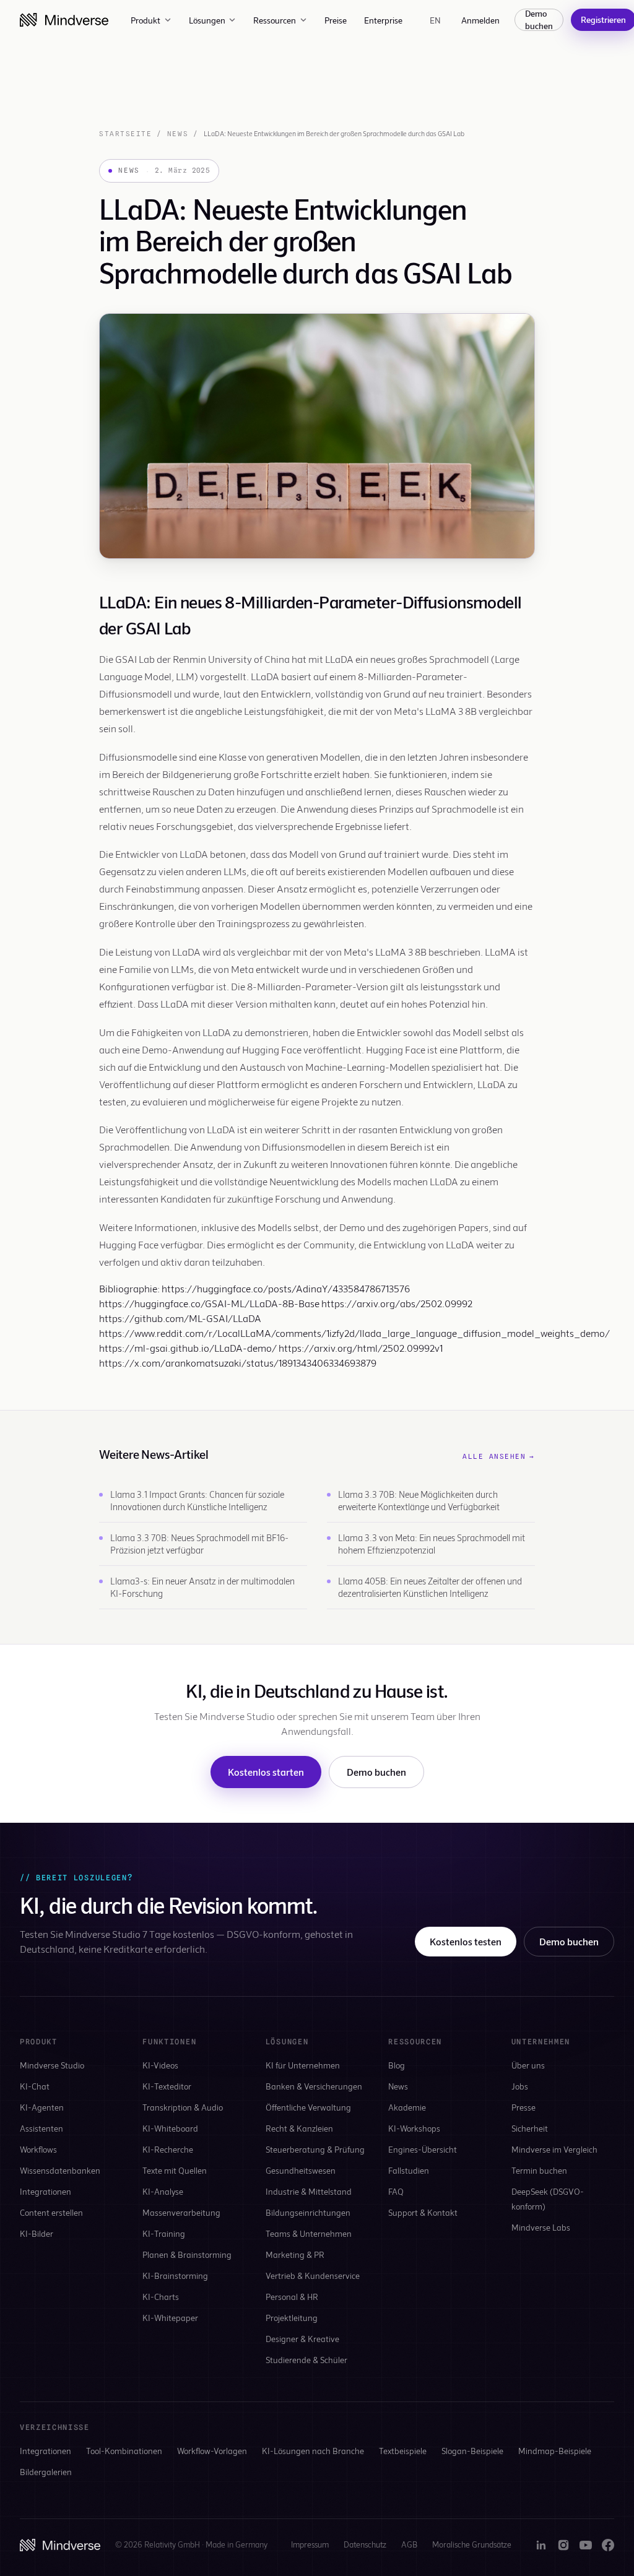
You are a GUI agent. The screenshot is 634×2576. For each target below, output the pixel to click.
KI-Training (164, 2233)
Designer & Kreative (302, 2339)
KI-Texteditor (167, 2086)
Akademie (407, 2107)
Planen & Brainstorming (187, 2254)
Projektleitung (292, 2318)
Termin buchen (539, 2170)
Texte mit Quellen (175, 2170)
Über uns (528, 2065)
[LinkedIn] (541, 2545)
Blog (397, 2065)
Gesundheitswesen (301, 2170)
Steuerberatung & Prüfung (315, 2149)
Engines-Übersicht (423, 2149)
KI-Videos (160, 2065)
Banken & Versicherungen (314, 2086)
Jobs (520, 2086)
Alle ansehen (499, 1456)
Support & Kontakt (423, 2212)
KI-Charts (161, 2297)
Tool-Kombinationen (124, 2451)
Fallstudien (409, 2170)
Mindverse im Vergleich (554, 2149)
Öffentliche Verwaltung (308, 2107)
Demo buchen (539, 20)
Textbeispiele (403, 2451)
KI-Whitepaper (170, 2318)
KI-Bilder (37, 2233)
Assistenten (41, 2128)
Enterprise (383, 20)
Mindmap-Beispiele (555, 2451)
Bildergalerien (46, 2472)
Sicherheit (530, 2128)
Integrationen (46, 2191)
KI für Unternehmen (303, 2065)
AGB (409, 2544)
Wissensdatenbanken (60, 2170)
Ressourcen (275, 20)
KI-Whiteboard (170, 2128)
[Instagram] (563, 2545)
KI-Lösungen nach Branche (313, 2451)
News (178, 134)
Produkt (145, 20)
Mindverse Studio (52, 2065)
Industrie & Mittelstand (309, 2191)
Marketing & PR (295, 2254)
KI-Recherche (168, 2149)
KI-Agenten (42, 2107)
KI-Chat (35, 2086)
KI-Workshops (414, 2128)
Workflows (38, 2149)
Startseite (125, 134)
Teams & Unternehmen (309, 2233)
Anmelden (480, 20)
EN (436, 20)
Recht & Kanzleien (299, 2128)
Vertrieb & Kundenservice (313, 2276)
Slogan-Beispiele (472, 2451)
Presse (523, 2107)
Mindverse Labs (541, 2227)
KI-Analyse (163, 2191)
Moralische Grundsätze (472, 2544)
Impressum (310, 2544)
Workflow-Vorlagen (212, 2451)
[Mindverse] (64, 20)
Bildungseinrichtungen (308, 2212)
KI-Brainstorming (175, 2276)
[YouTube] (586, 2545)
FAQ (396, 2191)
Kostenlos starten (266, 1772)
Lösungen (207, 20)
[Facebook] (608, 2545)
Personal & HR (292, 2297)
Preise (336, 20)
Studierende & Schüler (306, 2360)
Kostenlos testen (466, 1941)
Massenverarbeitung (181, 2212)
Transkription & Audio (183, 2107)
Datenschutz (365, 2544)
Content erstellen (51, 2212)
